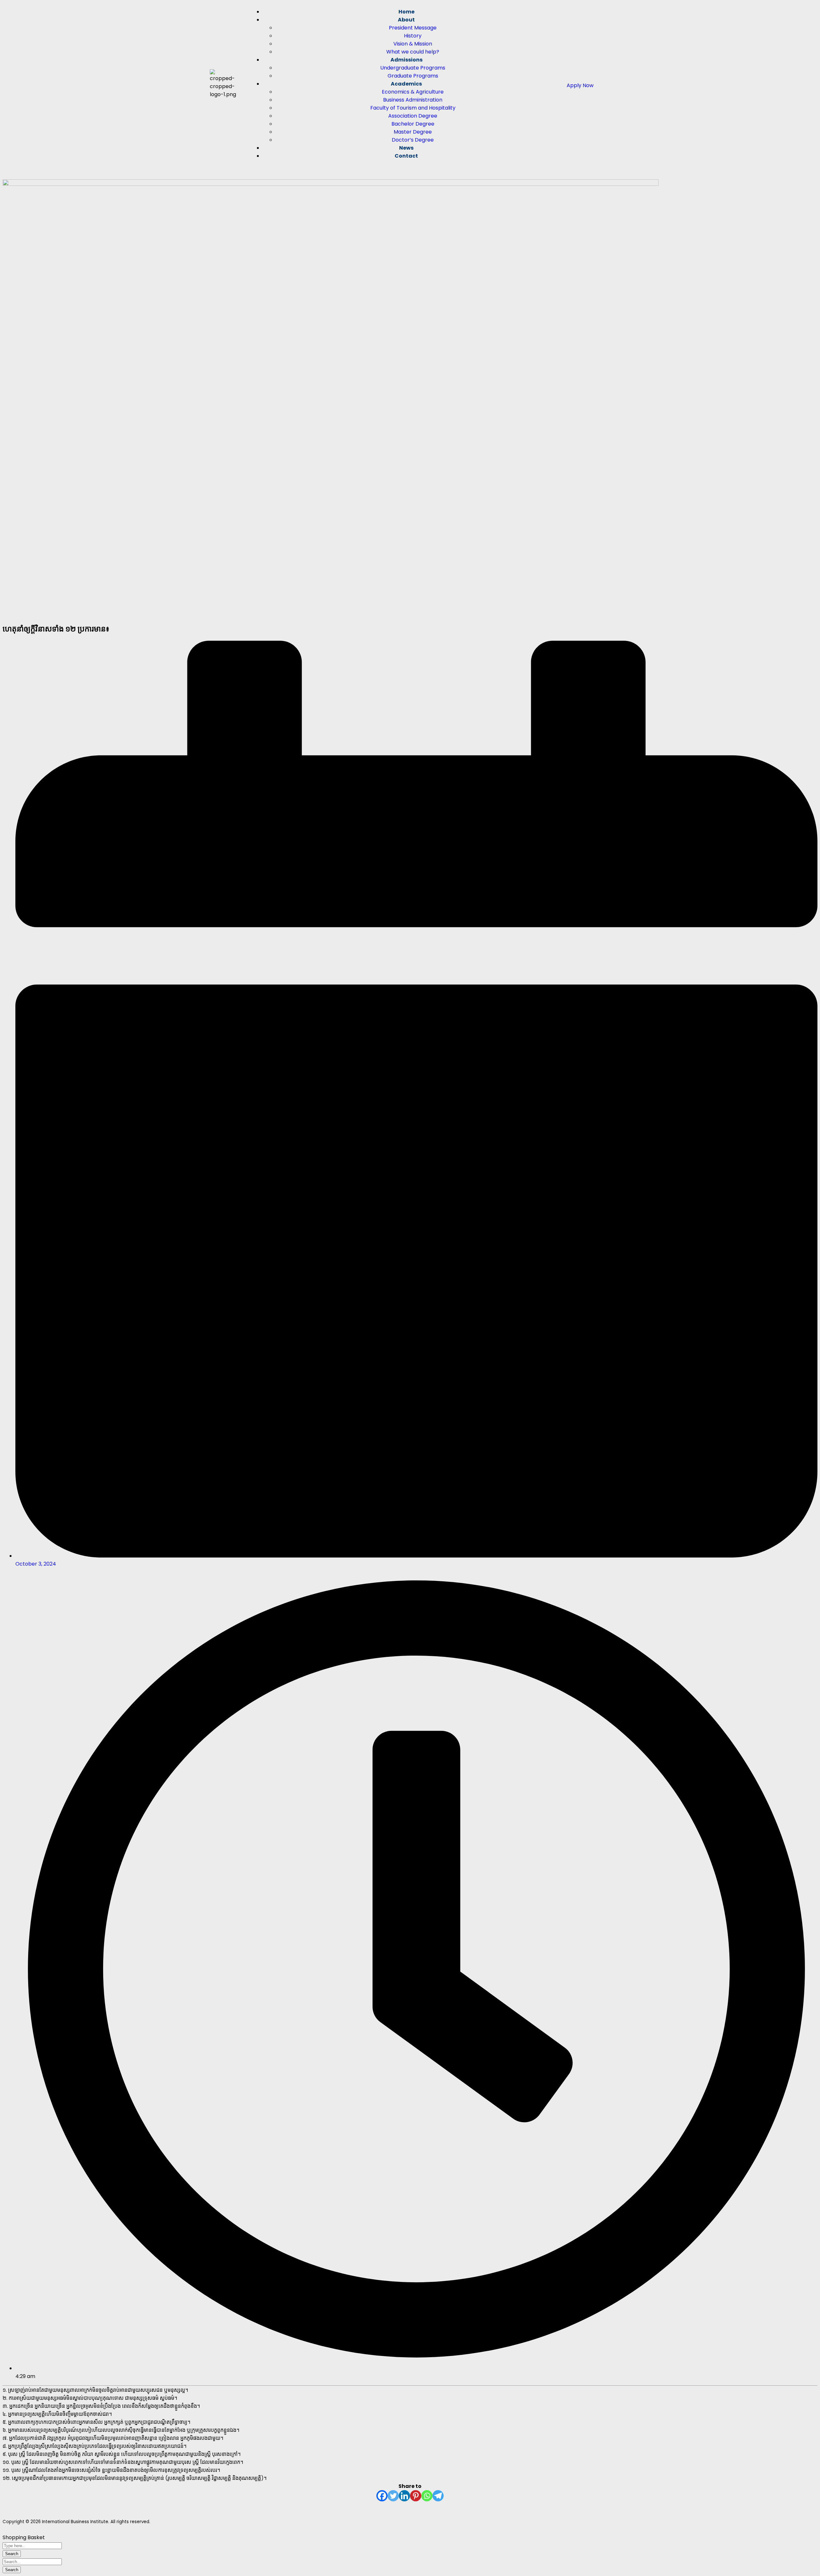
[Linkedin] (404, 2496)
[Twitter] (393, 2496)
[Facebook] (382, 2496)
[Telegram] (438, 2496)
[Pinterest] (416, 2496)
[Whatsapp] (427, 2496)
